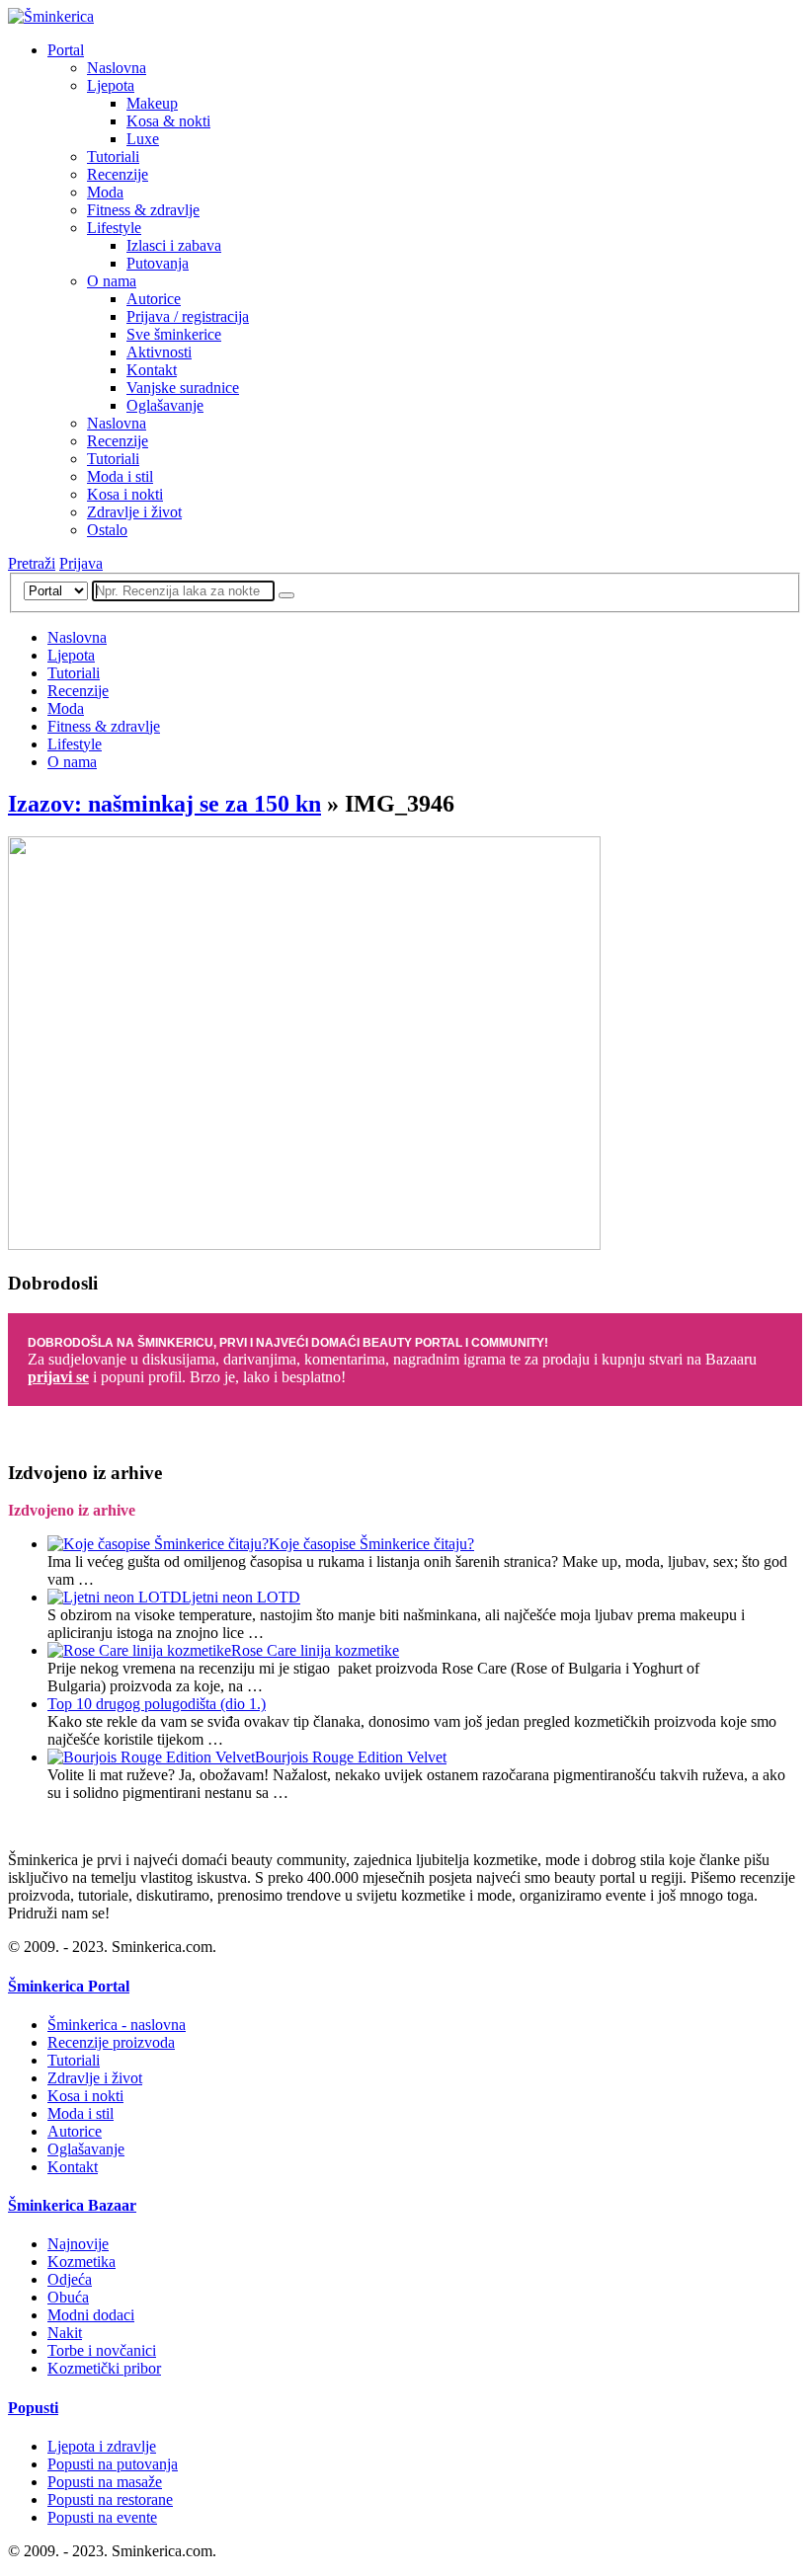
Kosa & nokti (168, 121)
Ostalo (107, 530)
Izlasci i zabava (174, 245)
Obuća (68, 2297)
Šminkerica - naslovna (117, 2025)
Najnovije (78, 2244)
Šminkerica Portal (69, 1986)
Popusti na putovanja (113, 2464)
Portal (66, 50)
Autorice (154, 299)
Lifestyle (114, 228)
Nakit (65, 2333)
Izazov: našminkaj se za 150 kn (164, 804)
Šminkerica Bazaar (72, 2205)
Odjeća (70, 2279)
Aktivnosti (159, 352)
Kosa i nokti (125, 494)
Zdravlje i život (134, 512)
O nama (112, 281)
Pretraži (32, 563)
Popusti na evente (102, 2517)
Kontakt (152, 370)
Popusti (33, 2408)
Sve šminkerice (174, 334)
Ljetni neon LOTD (241, 1597)
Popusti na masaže (105, 2482)
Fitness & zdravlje (143, 210)
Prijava (81, 563)
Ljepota (111, 85)
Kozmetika (81, 2262)
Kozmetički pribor (104, 2368)
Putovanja (158, 263)
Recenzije (118, 174)
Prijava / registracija (188, 316)
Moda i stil (120, 476)
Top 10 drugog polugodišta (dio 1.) (157, 1704)
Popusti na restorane (110, 2499)
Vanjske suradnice (183, 388)
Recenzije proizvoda (111, 2042)
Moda (105, 192)
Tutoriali (113, 156)
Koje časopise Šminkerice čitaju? (371, 1544)
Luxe (143, 139)
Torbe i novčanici (102, 2350)
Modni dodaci (91, 2315)
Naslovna (117, 68)
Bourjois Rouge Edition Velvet (351, 1757)
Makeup (152, 103)
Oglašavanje (165, 405)
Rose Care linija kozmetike (315, 1650)
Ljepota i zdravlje (102, 2446)
